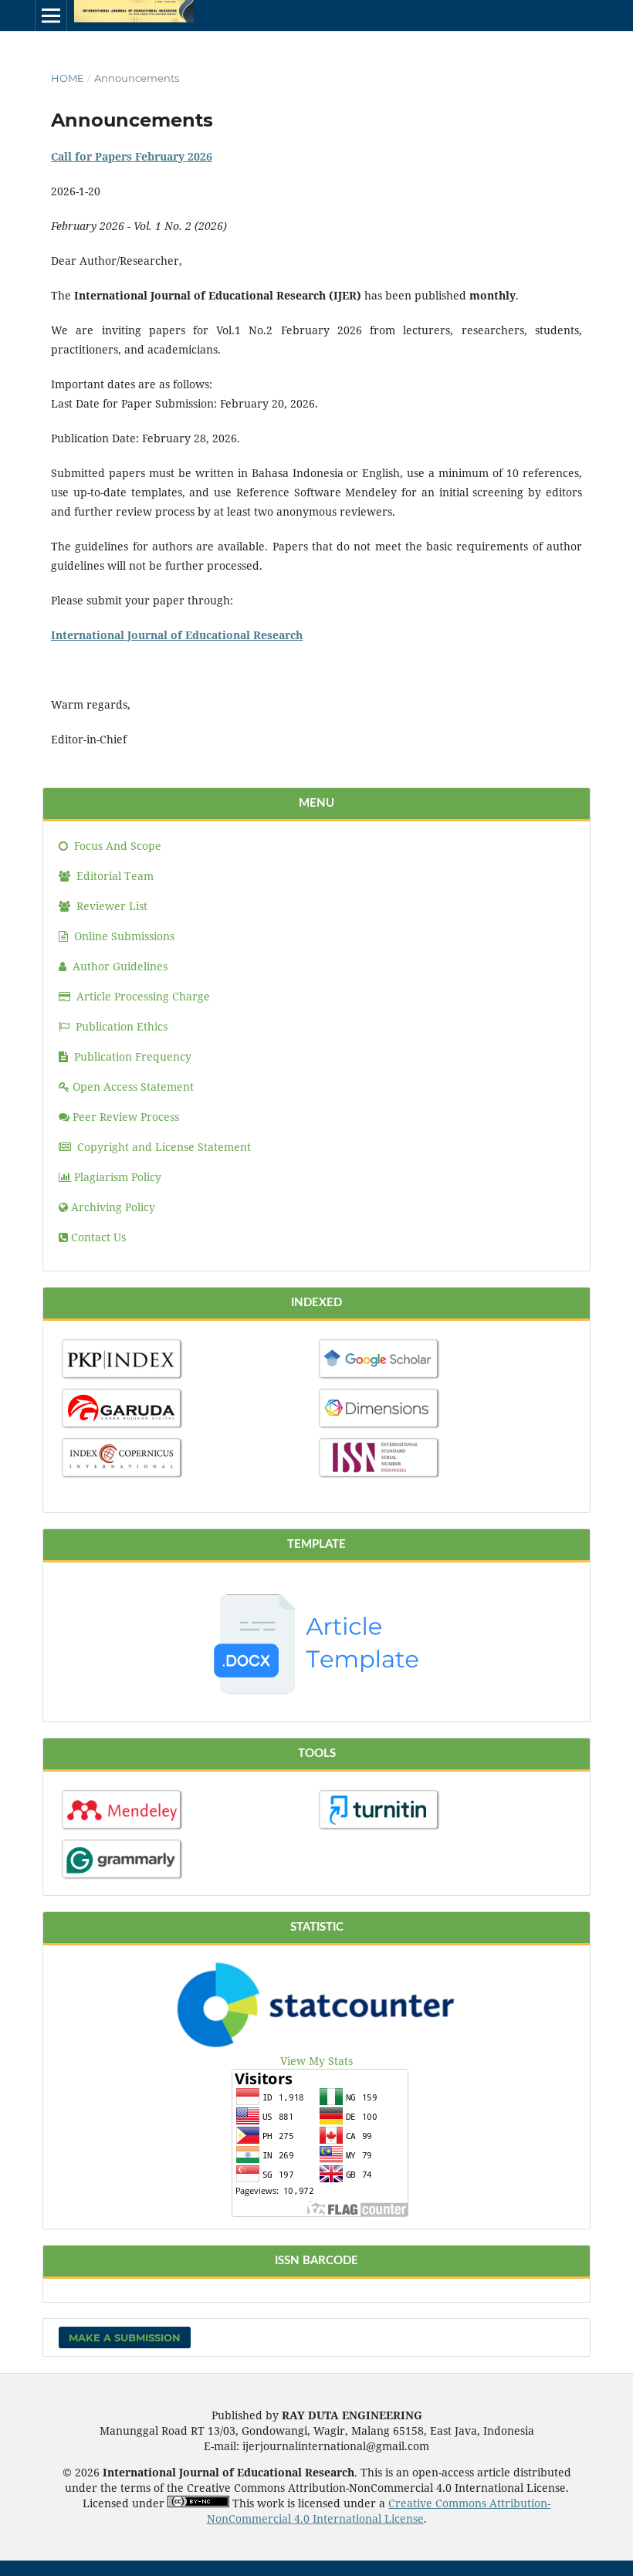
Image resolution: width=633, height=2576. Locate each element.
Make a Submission (125, 2337)
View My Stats (316, 2061)
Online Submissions (124, 936)
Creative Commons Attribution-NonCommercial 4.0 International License (379, 2511)
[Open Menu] (51, 15)
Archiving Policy (113, 1207)
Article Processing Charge (143, 996)
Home (68, 78)
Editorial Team (113, 876)
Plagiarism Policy (118, 1177)
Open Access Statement (133, 1087)
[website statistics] (317, 2045)
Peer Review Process (126, 1117)
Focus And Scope (116, 846)
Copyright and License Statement (162, 1147)
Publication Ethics (122, 1026)
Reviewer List (110, 906)
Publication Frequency (133, 1056)
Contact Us (98, 1237)
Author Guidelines (120, 966)
